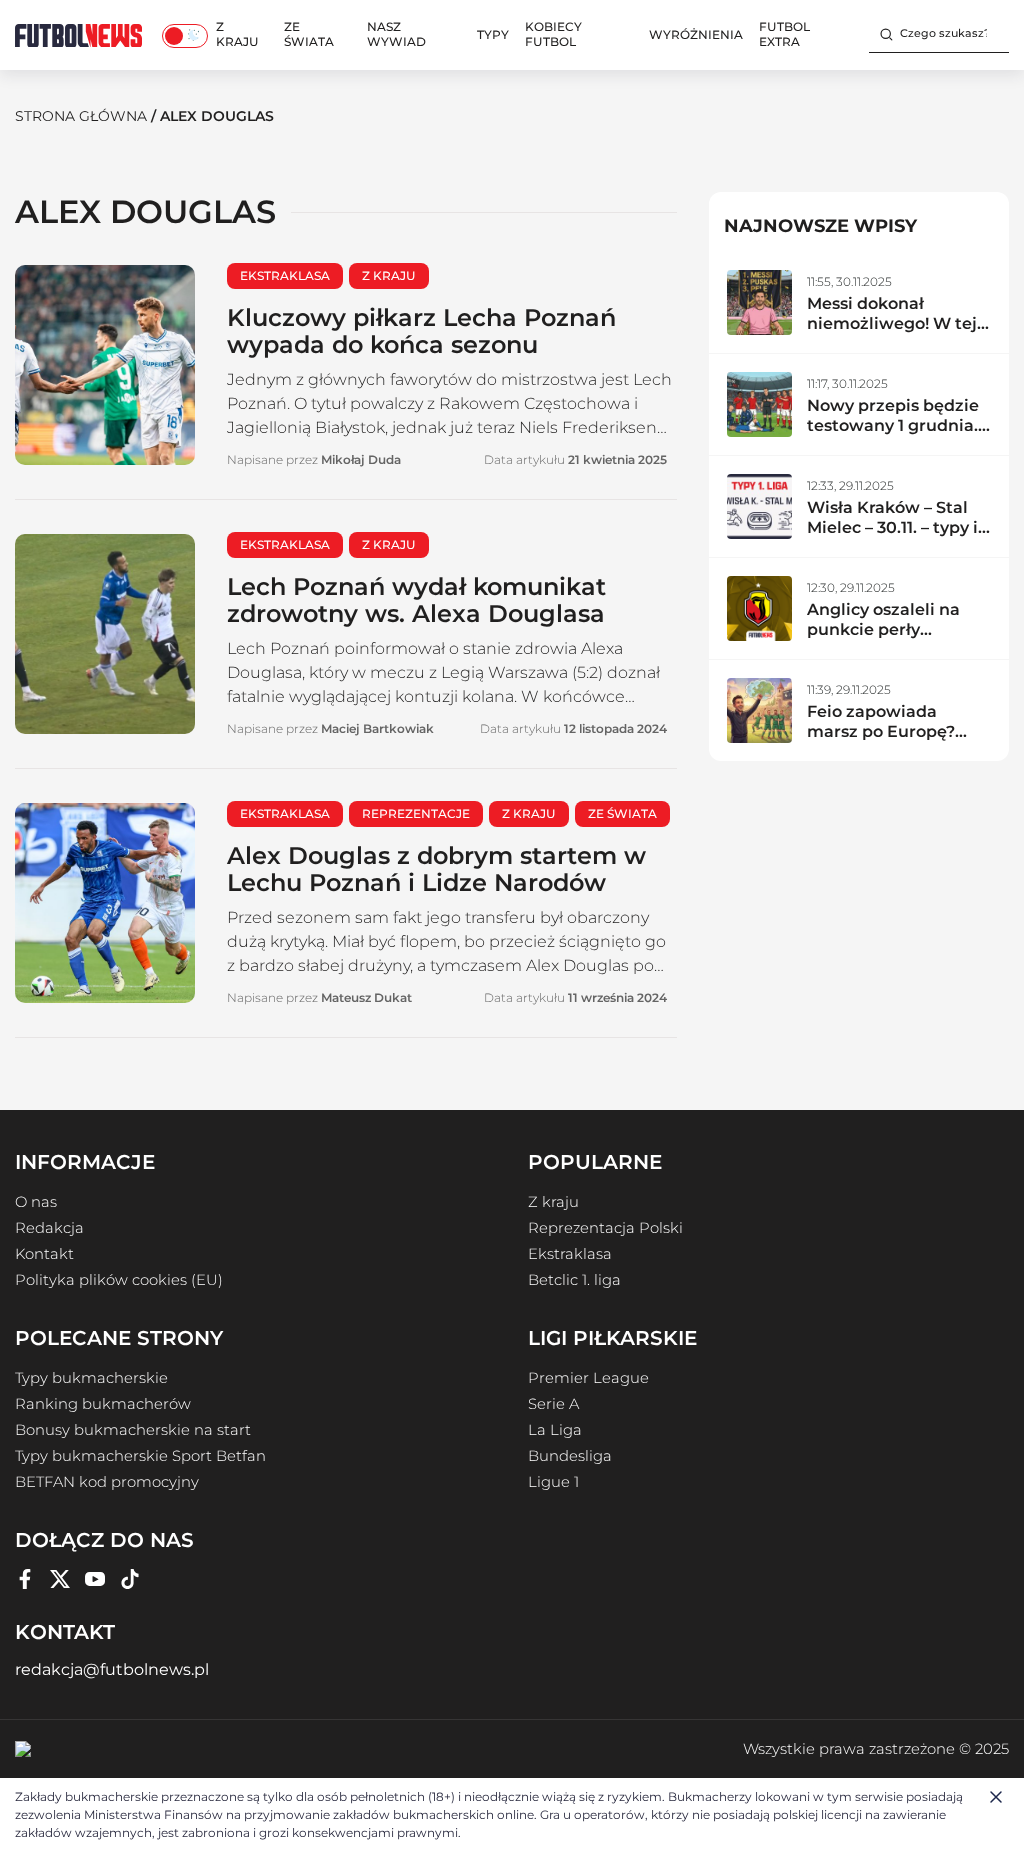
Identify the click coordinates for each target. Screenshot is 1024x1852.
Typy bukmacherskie (91, 1378)
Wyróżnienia (696, 34)
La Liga (555, 1430)
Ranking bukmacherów (103, 1404)
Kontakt (44, 1254)
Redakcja (49, 1228)
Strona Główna (81, 116)
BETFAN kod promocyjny (107, 1482)
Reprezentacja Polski (605, 1228)
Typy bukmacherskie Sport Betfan (140, 1456)
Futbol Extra (784, 34)
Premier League (588, 1378)
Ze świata (309, 34)
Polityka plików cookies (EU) (119, 1280)
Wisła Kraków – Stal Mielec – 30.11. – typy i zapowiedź (892, 527)
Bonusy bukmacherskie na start (133, 1430)
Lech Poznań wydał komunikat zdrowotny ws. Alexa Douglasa (416, 600)
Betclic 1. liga (574, 1280)
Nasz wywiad (396, 34)
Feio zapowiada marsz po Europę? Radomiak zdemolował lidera (883, 741)
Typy (493, 34)
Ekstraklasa (570, 1254)
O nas (36, 1202)
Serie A (553, 1404)
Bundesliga (570, 1456)
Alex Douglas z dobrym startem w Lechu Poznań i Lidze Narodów (436, 869)
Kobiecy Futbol (553, 34)
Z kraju (237, 34)
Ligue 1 (553, 1482)
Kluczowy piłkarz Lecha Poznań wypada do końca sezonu (421, 331)
